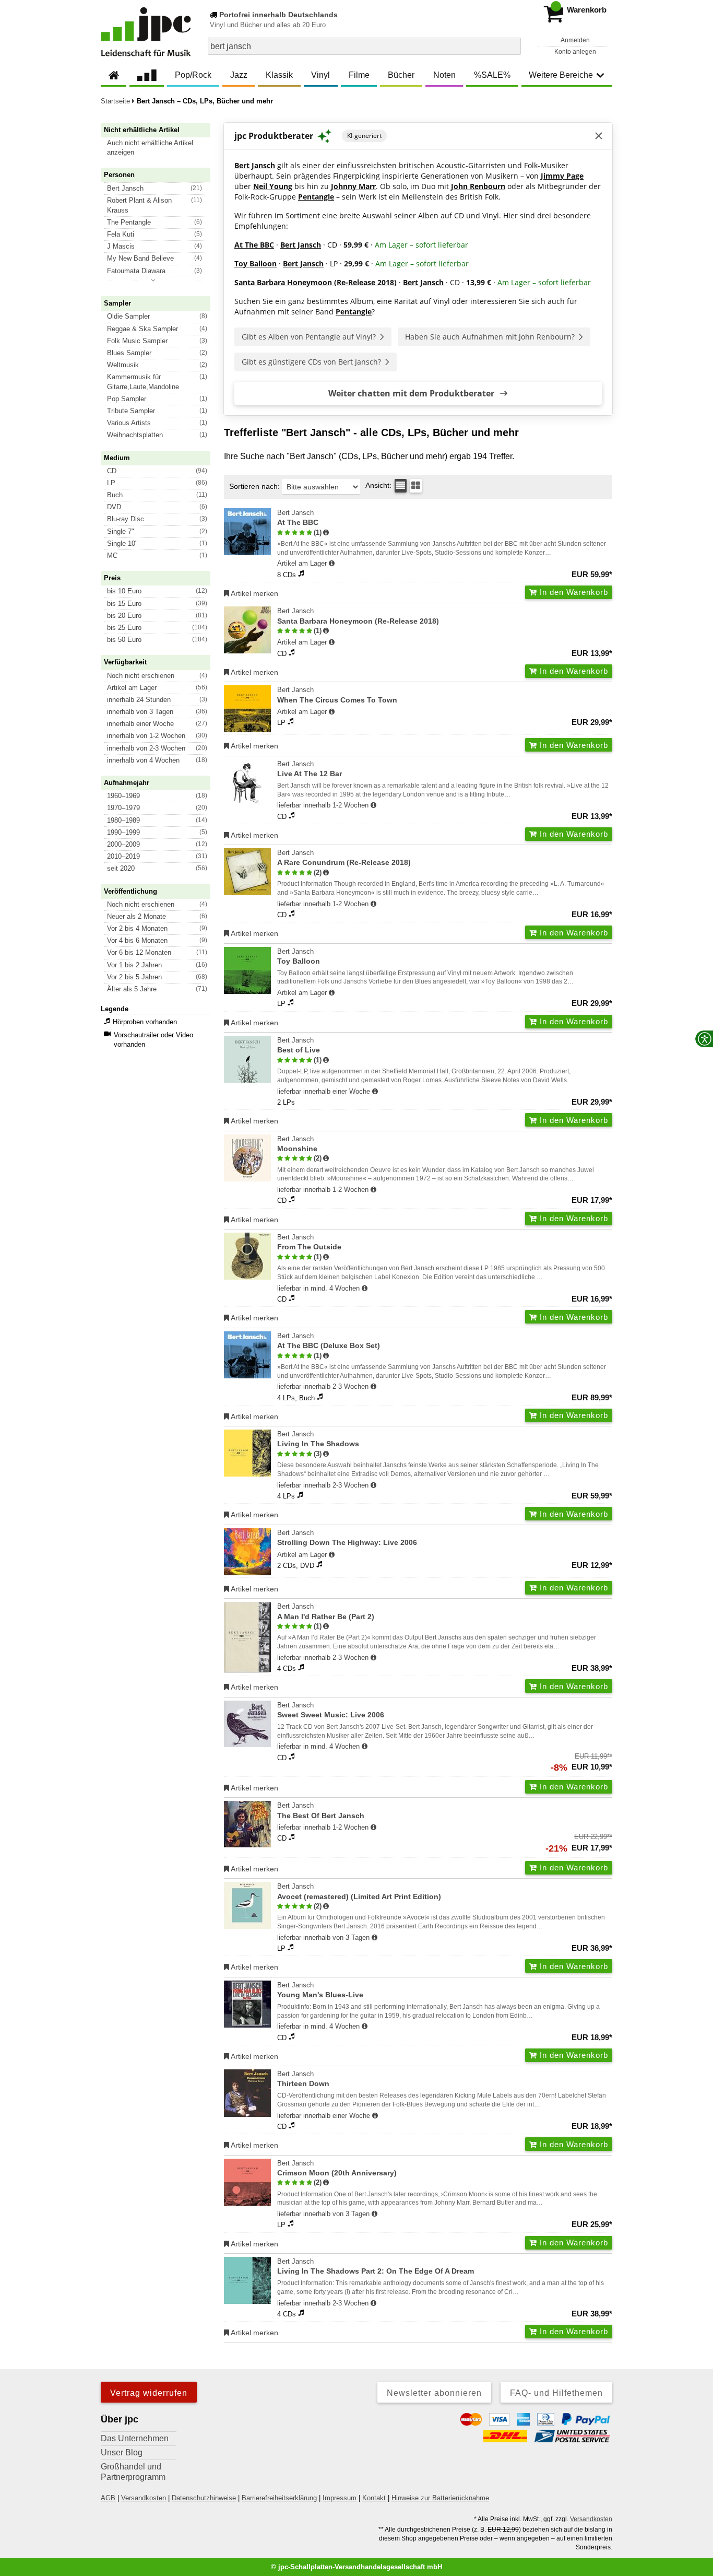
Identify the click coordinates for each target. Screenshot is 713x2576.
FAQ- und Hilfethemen (556, 2393)
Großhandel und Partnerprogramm (133, 2472)
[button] (160, 148)
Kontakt (374, 2498)
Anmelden (575, 40)
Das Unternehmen (135, 2438)
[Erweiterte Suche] (512, 46)
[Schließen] (599, 136)
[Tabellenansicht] (401, 486)
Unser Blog (122, 2452)
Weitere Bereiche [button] (561, 75)
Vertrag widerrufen (149, 2393)
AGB (108, 2498)
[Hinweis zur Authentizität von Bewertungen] (326, 533)
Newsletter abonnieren (434, 2393)
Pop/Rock (193, 75)
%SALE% (492, 75)
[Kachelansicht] (416, 486)
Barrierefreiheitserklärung (279, 2498)
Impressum (340, 2498)
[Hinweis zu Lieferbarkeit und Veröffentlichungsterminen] (332, 564)
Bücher (401, 75)
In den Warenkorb (573, 592)
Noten (444, 75)
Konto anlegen (575, 52)
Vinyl (320, 75)
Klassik (279, 75)
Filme (359, 75)
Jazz (239, 75)
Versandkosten (144, 2498)
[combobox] (364, 46)
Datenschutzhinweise (204, 2498)
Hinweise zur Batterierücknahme (440, 2498)
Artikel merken (254, 593)
